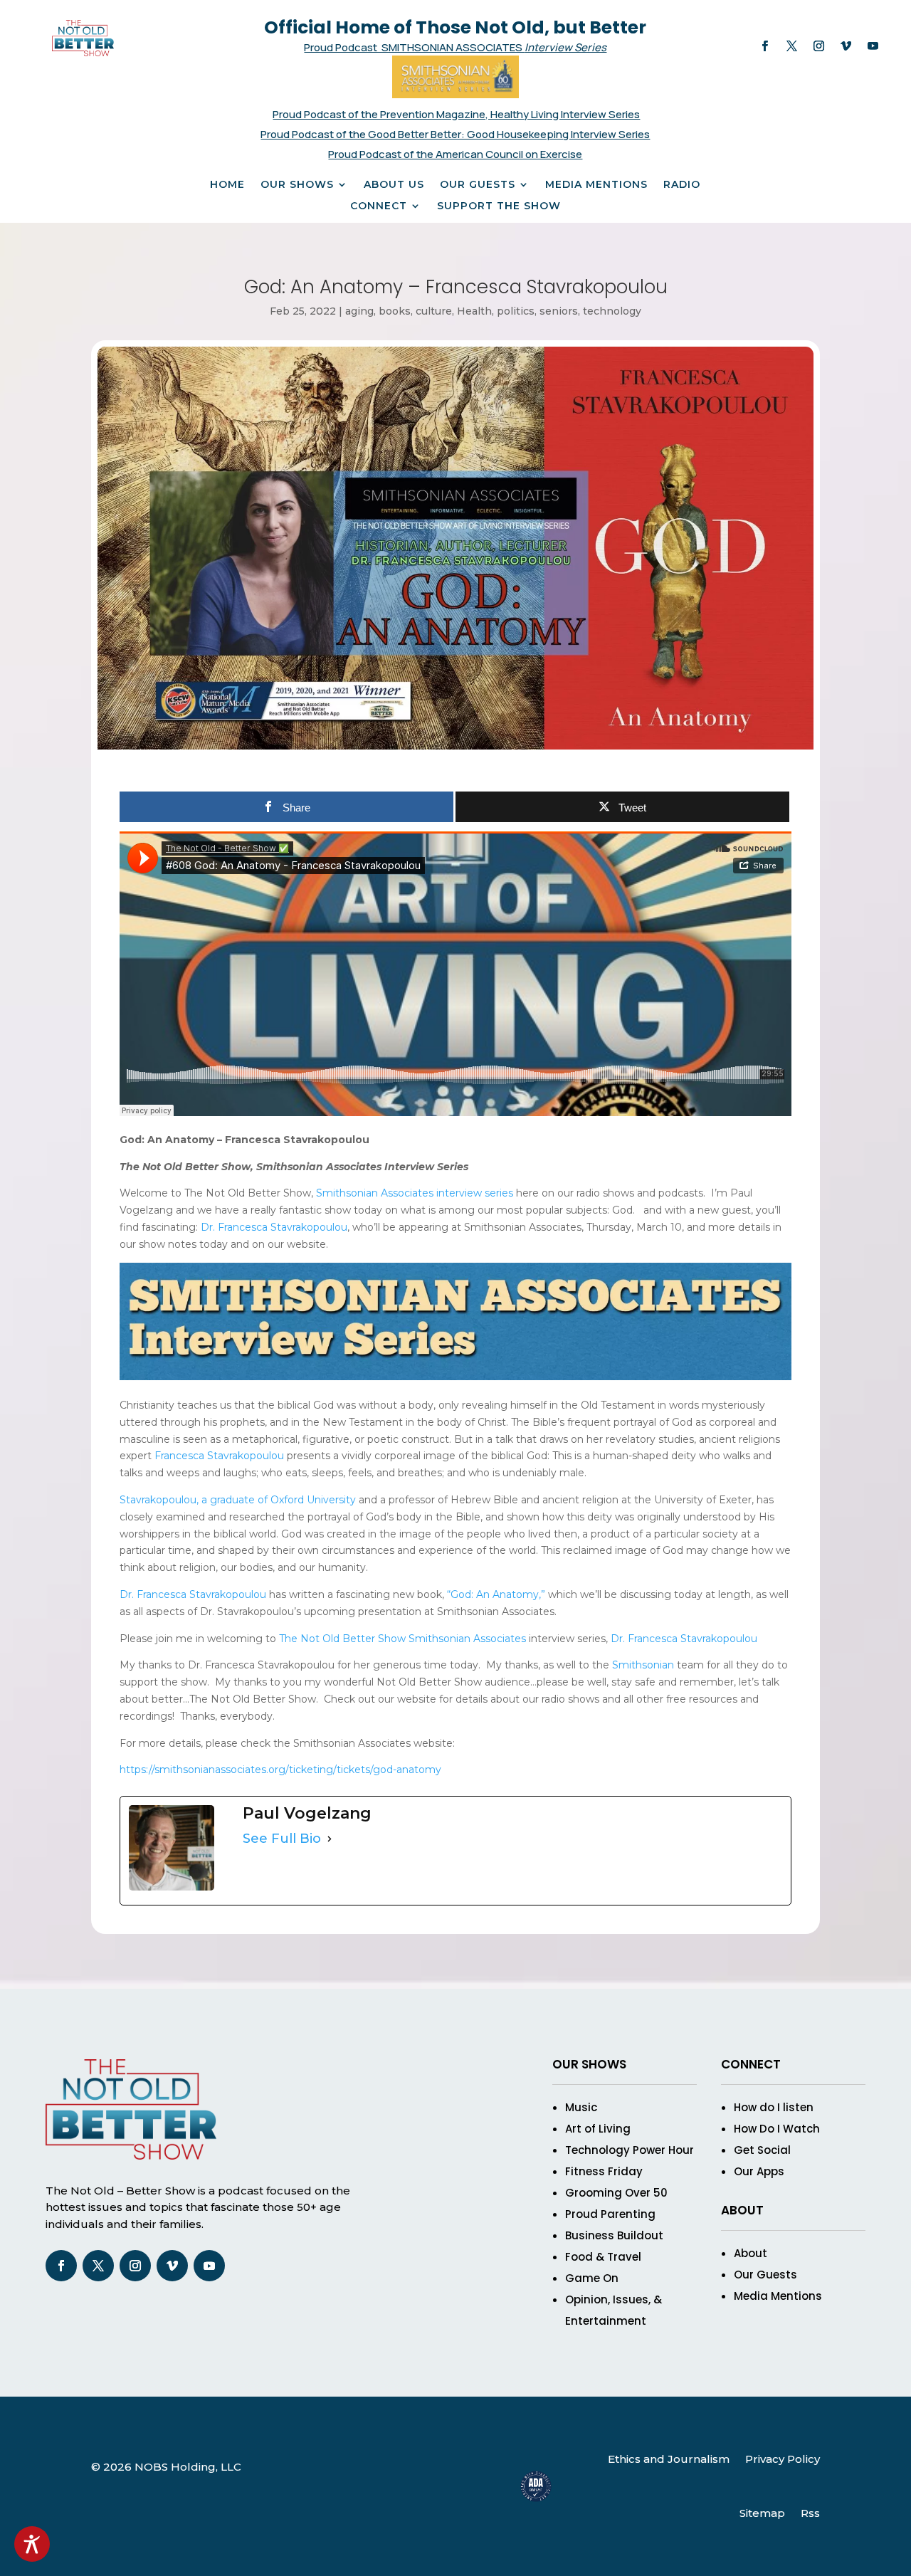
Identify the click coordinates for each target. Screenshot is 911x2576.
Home (227, 185)
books (395, 311)
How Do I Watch (777, 2129)
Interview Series (565, 47)
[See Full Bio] (330, 1839)
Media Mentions (596, 185)
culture (434, 311)
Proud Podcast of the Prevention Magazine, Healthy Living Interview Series (456, 114)
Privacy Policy (783, 2459)
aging (359, 311)
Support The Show (499, 206)
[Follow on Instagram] (819, 46)
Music (581, 2107)
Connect (379, 206)
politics (516, 311)
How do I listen (774, 2107)
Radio (682, 185)
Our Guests (478, 185)
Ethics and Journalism (669, 2459)
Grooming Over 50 (616, 2193)
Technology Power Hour (630, 2150)
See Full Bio (282, 1839)
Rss (810, 2513)
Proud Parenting (610, 2214)
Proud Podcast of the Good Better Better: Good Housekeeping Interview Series (455, 134)
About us (394, 185)
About (751, 2253)
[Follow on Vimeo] (846, 46)
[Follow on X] (792, 46)
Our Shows (297, 185)
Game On (592, 2278)
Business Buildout (614, 2235)
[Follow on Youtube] (873, 46)
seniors (559, 311)
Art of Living (598, 2129)
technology (612, 311)
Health (474, 311)
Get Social (762, 2150)
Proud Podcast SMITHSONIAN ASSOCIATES (414, 47)
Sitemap (762, 2513)
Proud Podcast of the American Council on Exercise (455, 154)
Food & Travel (603, 2257)
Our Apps (759, 2171)
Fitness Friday (604, 2171)
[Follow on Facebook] (765, 46)
